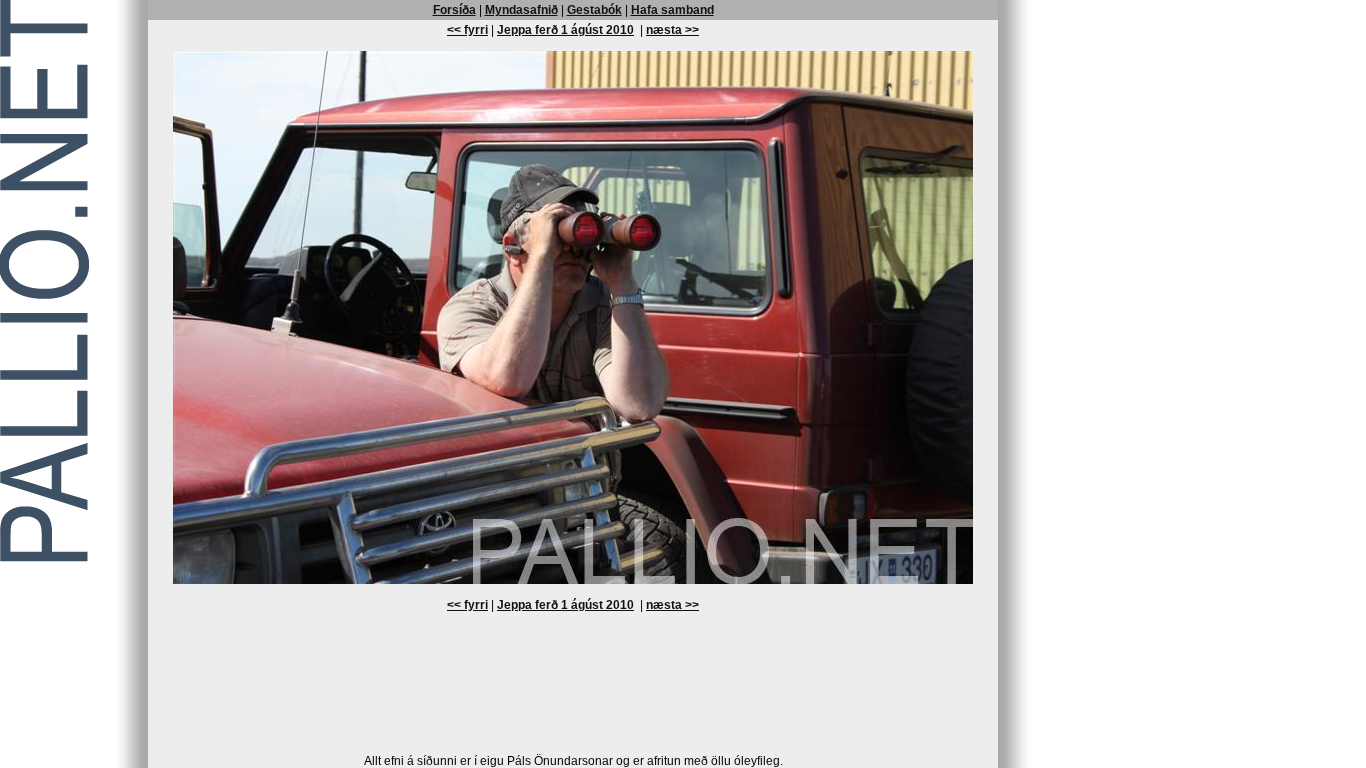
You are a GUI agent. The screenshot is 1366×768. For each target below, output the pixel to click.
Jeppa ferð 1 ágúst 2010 (565, 30)
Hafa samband (672, 10)
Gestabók (594, 10)
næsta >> (672, 30)
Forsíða (454, 10)
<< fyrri (467, 30)
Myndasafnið (521, 10)
